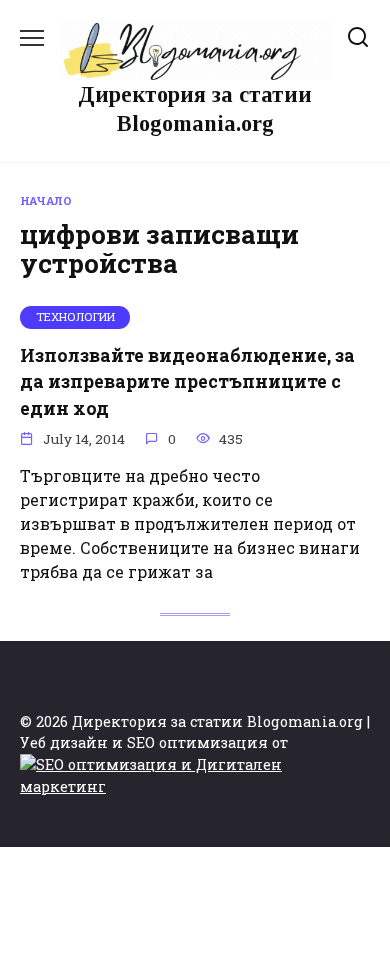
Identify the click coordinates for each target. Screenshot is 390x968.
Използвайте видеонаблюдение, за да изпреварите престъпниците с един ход (187, 382)
